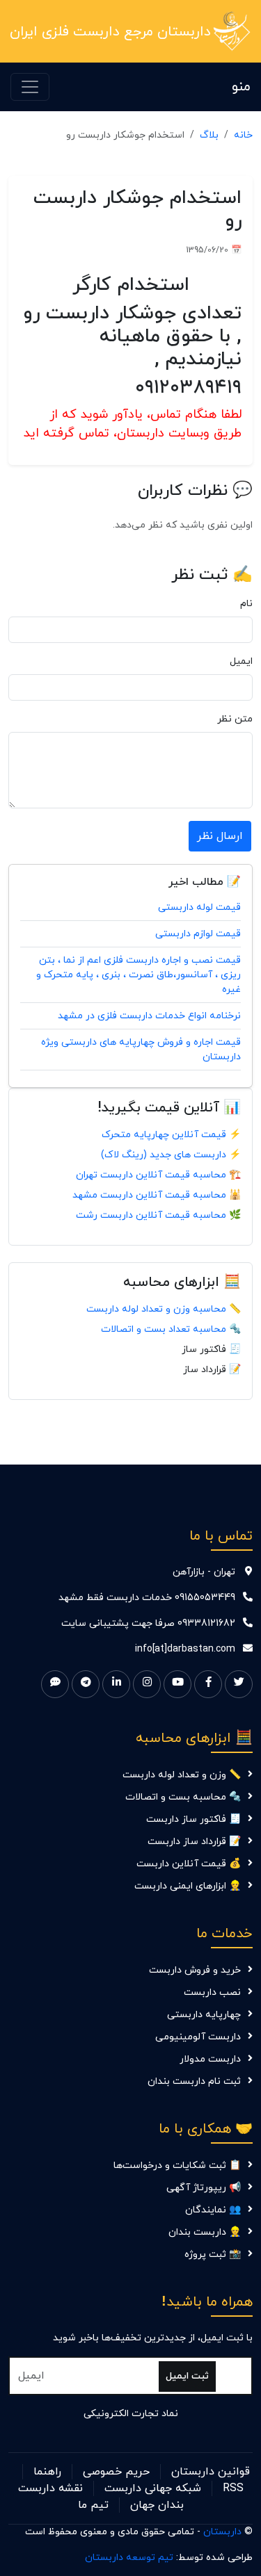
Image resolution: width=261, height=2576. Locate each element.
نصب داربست (212, 1992)
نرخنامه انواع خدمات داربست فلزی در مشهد (149, 1016)
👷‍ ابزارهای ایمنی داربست (188, 1886)
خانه (243, 135)
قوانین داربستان (211, 2472)
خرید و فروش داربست (195, 1970)
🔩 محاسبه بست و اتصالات (183, 1797)
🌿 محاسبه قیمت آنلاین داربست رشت (158, 1215)
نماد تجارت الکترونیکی (131, 2414)
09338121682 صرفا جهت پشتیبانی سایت (148, 1623)
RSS (233, 2488)
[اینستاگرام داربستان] (147, 1684)
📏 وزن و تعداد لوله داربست (182, 1775)
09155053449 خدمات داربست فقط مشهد (147, 1598)
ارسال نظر (220, 836)
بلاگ (209, 135)
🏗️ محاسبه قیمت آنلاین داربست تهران (158, 1175)
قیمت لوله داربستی (199, 907)
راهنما (47, 2472)
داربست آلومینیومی (198, 2037)
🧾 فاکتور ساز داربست (193, 1819)
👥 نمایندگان (213, 2210)
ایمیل (241, 661)
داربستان (222, 2532)
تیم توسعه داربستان (129, 2558)
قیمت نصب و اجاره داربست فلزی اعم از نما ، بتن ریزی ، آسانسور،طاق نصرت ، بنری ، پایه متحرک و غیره (139, 975)
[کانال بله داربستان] (55, 1684)
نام (246, 604)
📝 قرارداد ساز (212, 1370)
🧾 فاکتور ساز (211, 1350)
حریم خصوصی (116, 2472)
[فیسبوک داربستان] (208, 1684)
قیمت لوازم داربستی (198, 934)
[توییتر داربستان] (239, 1684)
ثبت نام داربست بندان (194, 2081)
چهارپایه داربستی (204, 2015)
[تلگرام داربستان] (86, 1684)
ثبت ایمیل (187, 2376)
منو (241, 87)
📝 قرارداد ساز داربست (194, 1842)
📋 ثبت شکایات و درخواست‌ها (177, 2166)
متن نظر (235, 719)
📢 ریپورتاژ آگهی (204, 2188)
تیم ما (93, 2505)
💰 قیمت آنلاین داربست (189, 1864)
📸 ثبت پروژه (213, 2255)
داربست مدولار (210, 2059)
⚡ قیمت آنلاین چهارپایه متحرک (171, 1135)
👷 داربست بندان (205, 2232)
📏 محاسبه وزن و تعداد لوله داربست (164, 1309)
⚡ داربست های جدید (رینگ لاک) (171, 1155)
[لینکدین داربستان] (116, 1684)
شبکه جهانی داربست (153, 2488)
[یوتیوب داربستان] (177, 1684)
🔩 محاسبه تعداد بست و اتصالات (171, 1329)
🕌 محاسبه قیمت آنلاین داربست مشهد (157, 1195)
